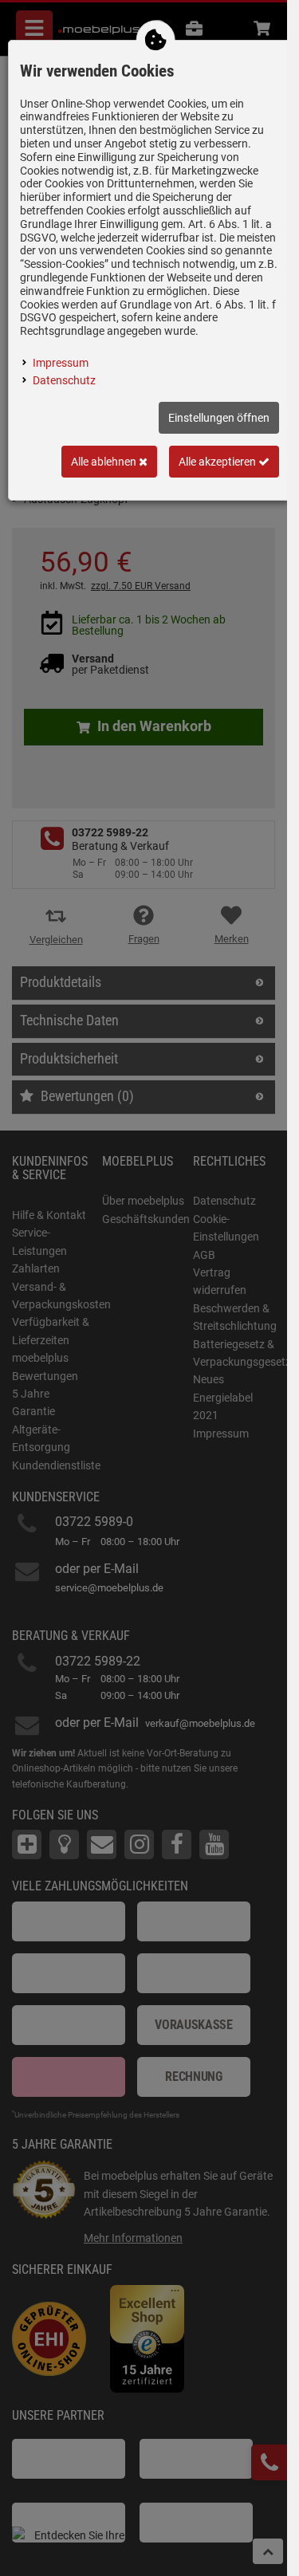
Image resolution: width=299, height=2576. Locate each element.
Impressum (61, 363)
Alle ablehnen (105, 462)
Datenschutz (64, 380)
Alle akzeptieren (218, 462)
